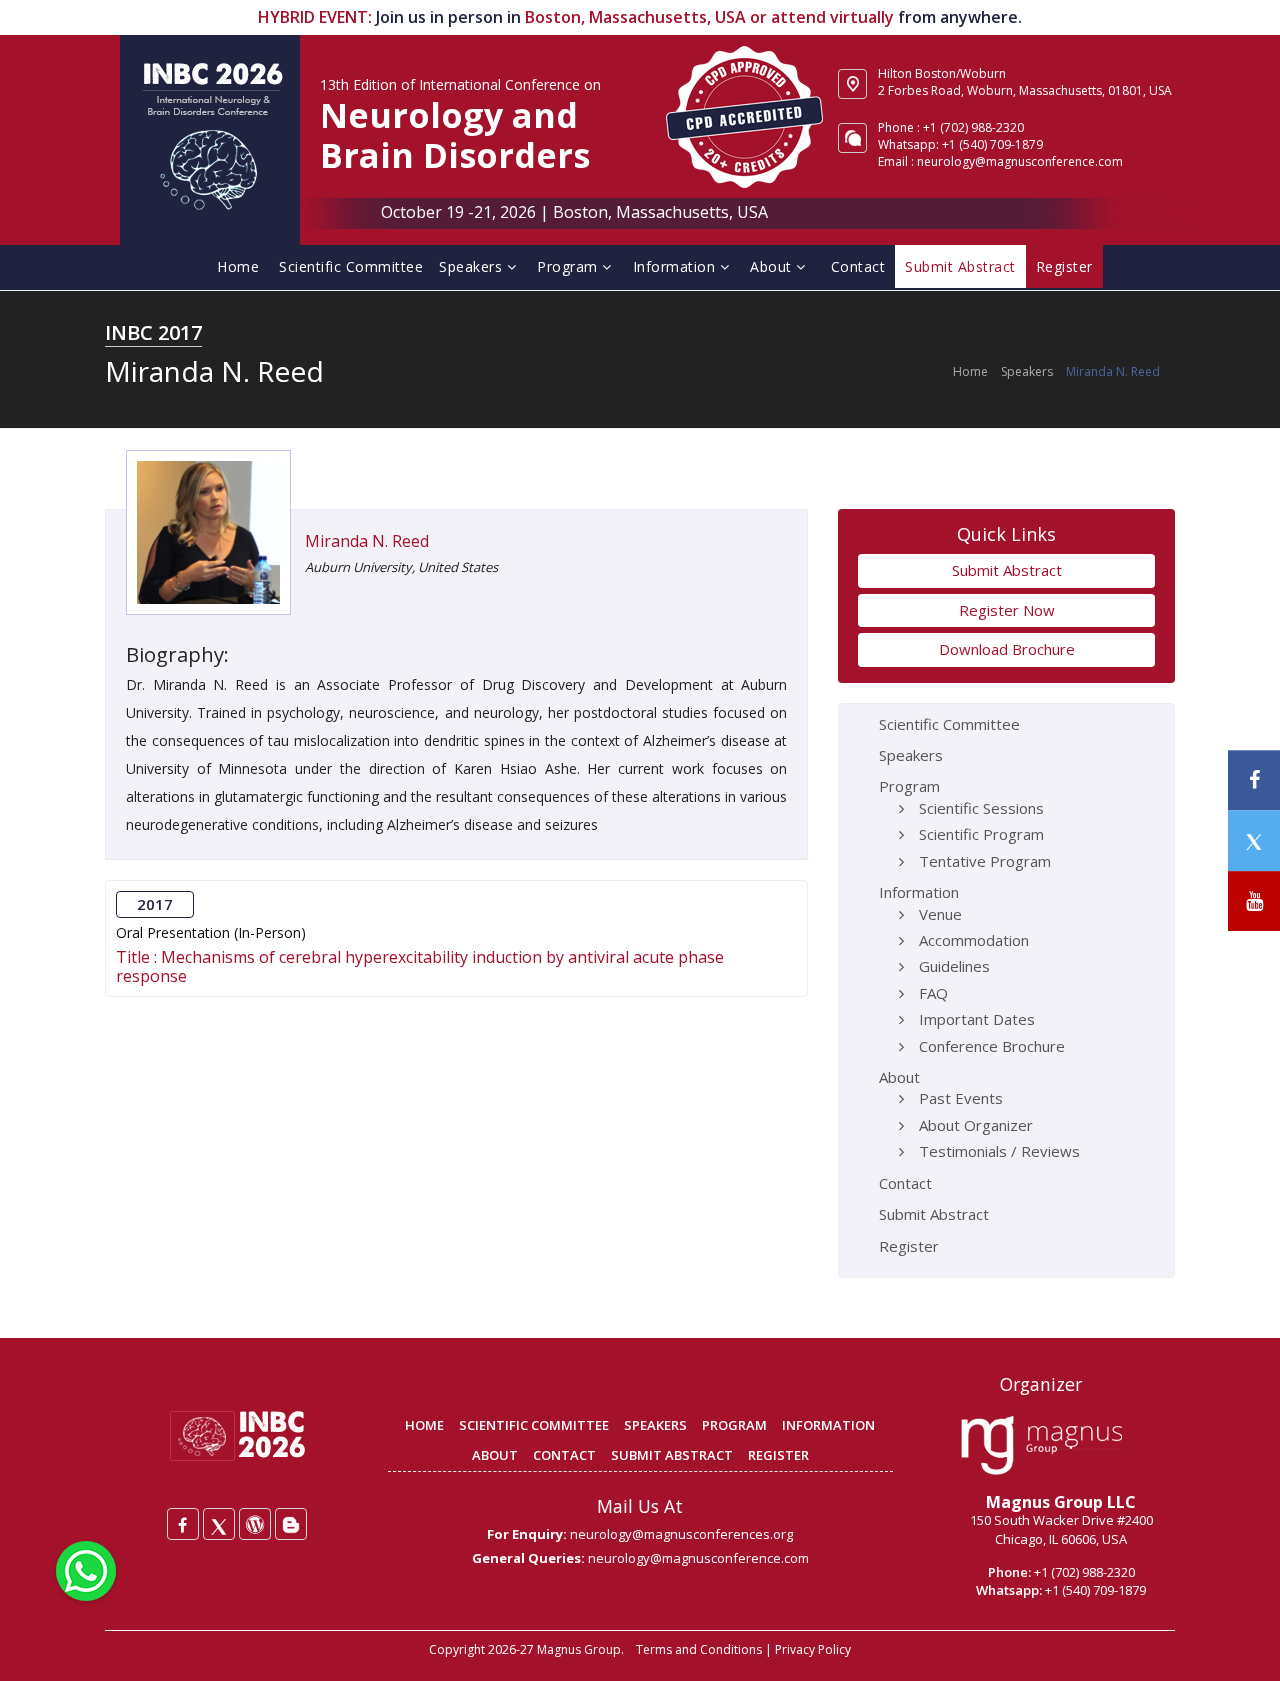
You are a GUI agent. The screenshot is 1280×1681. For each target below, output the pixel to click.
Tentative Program (985, 861)
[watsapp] (86, 1569)
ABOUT (495, 1455)
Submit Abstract (1007, 570)
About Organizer (976, 1125)
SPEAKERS (655, 1425)
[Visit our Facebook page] (1254, 780)
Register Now (1007, 610)
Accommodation (974, 940)
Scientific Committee (351, 266)
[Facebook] (183, 1524)
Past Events (961, 1098)
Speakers (473, 266)
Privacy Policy (813, 1649)
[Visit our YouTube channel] (1254, 901)
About (773, 266)
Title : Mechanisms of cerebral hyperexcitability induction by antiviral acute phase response (420, 967)
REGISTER (778, 1455)
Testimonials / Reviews (999, 1151)
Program (569, 266)
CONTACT (564, 1455)
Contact (858, 266)
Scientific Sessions (981, 808)
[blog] (291, 1524)
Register (909, 1246)
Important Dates (977, 1019)
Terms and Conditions (699, 1649)
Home (238, 266)
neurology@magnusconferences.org (681, 1534)
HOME (424, 1425)
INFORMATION (828, 1425)
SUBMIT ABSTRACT (672, 1455)
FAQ (933, 993)
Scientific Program (981, 834)
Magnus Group (579, 1649)
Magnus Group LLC (1061, 1502)
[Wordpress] (255, 1524)
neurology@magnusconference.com (1020, 161)
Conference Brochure (992, 1046)
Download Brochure (1007, 649)
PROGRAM (734, 1425)
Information (676, 266)
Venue (940, 914)
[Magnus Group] (1041, 1446)
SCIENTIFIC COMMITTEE (534, 1425)
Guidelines (954, 966)
